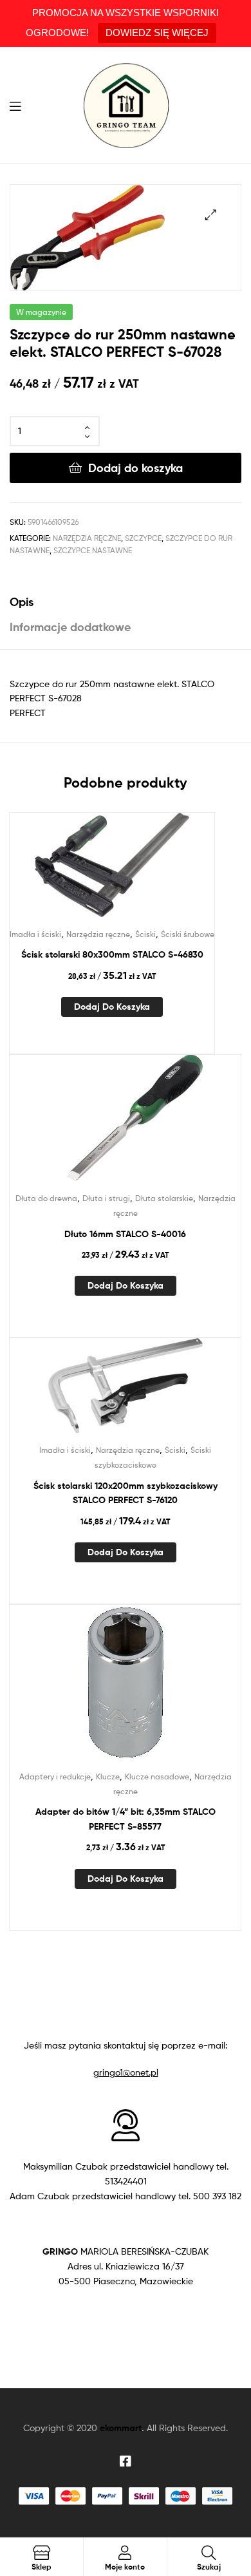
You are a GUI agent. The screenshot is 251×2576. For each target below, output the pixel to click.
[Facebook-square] (126, 2461)
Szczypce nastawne (93, 550)
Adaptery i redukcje (55, 1776)
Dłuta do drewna (46, 1198)
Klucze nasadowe (157, 1776)
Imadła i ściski (35, 934)
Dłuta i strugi (106, 1198)
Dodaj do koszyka (135, 468)
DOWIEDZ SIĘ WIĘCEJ (157, 33)
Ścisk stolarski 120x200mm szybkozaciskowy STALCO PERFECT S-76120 (126, 1493)
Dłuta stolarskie (164, 1198)
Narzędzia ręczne (87, 538)
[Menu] (19, 105)
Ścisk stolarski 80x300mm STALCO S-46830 (112, 954)
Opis (22, 602)
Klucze (108, 1776)
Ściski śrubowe (188, 934)
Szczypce (143, 538)
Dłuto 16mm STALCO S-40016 (125, 1234)
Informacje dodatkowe (70, 627)
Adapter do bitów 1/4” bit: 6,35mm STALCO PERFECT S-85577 (126, 1819)
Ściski (145, 934)
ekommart (121, 2428)
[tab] (126, 602)
